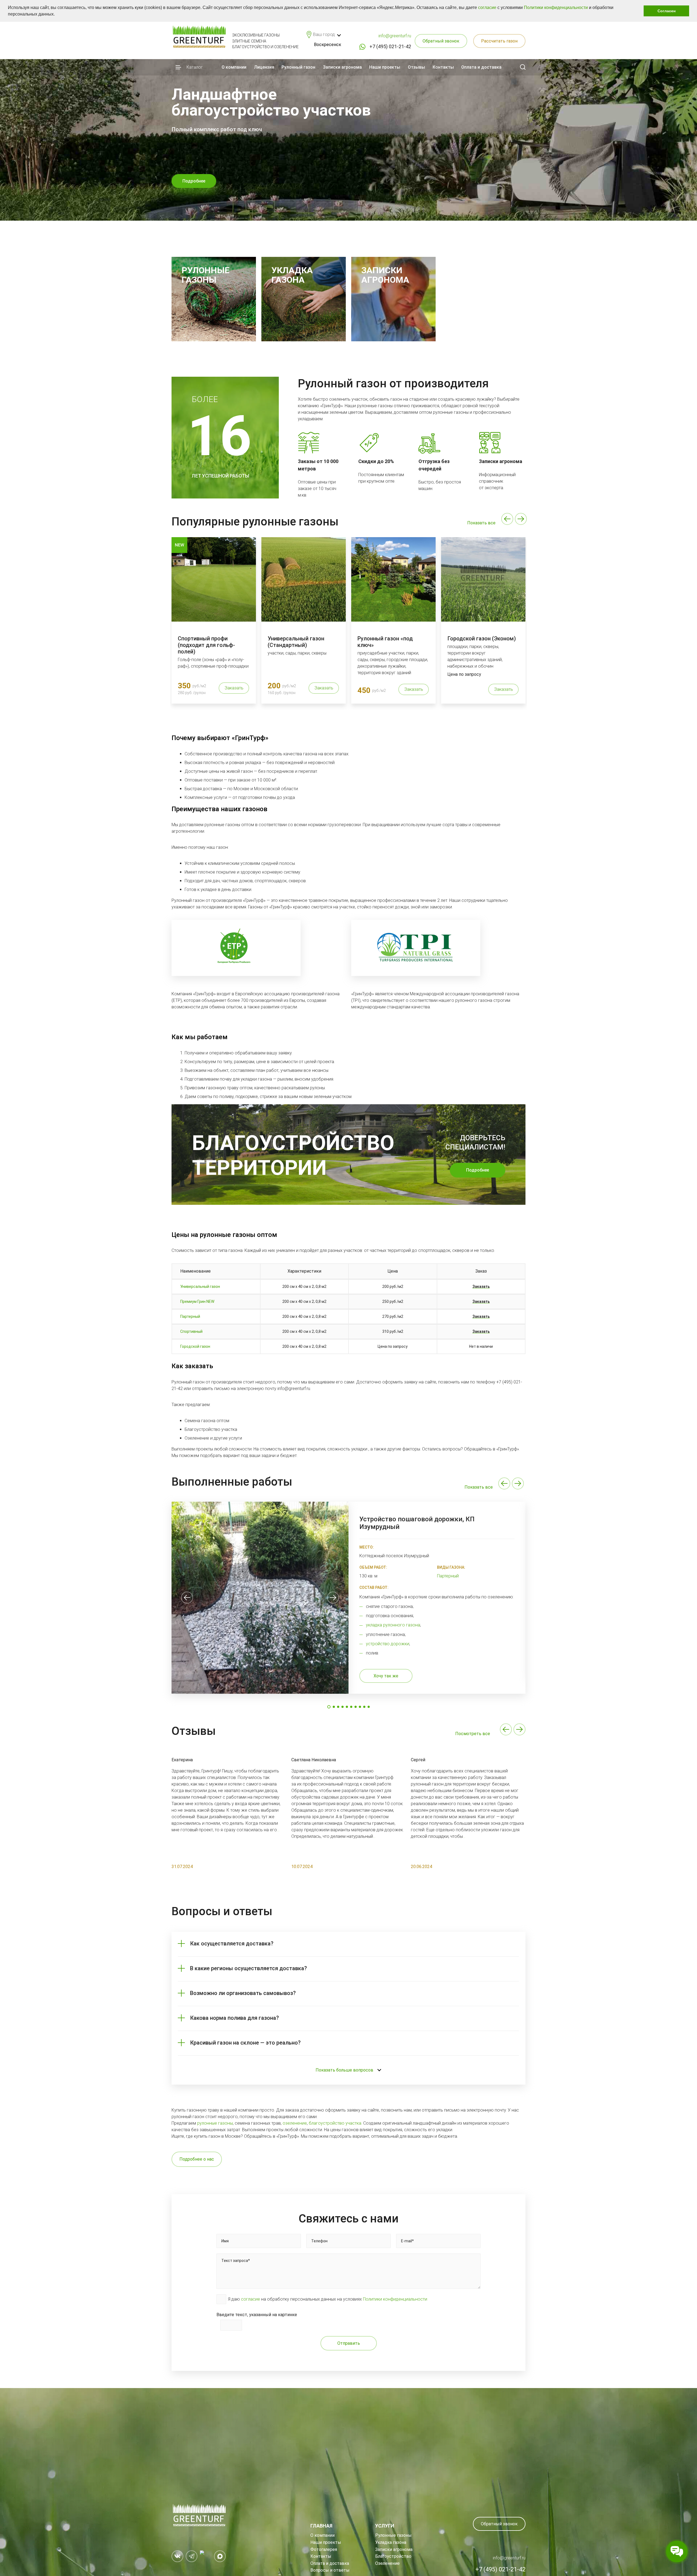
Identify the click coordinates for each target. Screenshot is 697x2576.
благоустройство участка (335, 2123)
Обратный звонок (441, 41)
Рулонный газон (298, 67)
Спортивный (191, 1331)
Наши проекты (385, 67)
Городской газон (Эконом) (482, 638)
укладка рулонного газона (393, 1625)
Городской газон (195, 1346)
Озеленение (387, 2563)
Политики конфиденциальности (556, 7)
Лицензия (264, 67)
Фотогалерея (324, 2549)
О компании (234, 67)
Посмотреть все (473, 1734)
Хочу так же (386, 1676)
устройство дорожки (388, 1644)
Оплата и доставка (481, 67)
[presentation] (507, 519)
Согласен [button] (667, 11)
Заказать (234, 688)
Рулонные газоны (393, 2535)
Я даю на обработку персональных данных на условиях (328, 2299)
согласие (487, 7)
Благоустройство (393, 2556)
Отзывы (416, 67)
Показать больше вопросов (344, 2070)
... (278, 1830)
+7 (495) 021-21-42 (390, 46)
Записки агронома (342, 67)
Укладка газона (391, 2542)
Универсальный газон (200, 1287)
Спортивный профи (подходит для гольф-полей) (206, 645)
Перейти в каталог (202, 181)
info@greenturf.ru (395, 36)
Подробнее (478, 1170)
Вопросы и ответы (330, 2570)
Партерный (190, 1316)
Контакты (443, 67)
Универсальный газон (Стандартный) (296, 642)
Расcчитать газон (499, 41)
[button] (57, 15)
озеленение (295, 2123)
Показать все (481, 523)
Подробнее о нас (197, 2159)
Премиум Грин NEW (197, 1301)
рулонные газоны (215, 2123)
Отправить (349, 2343)
